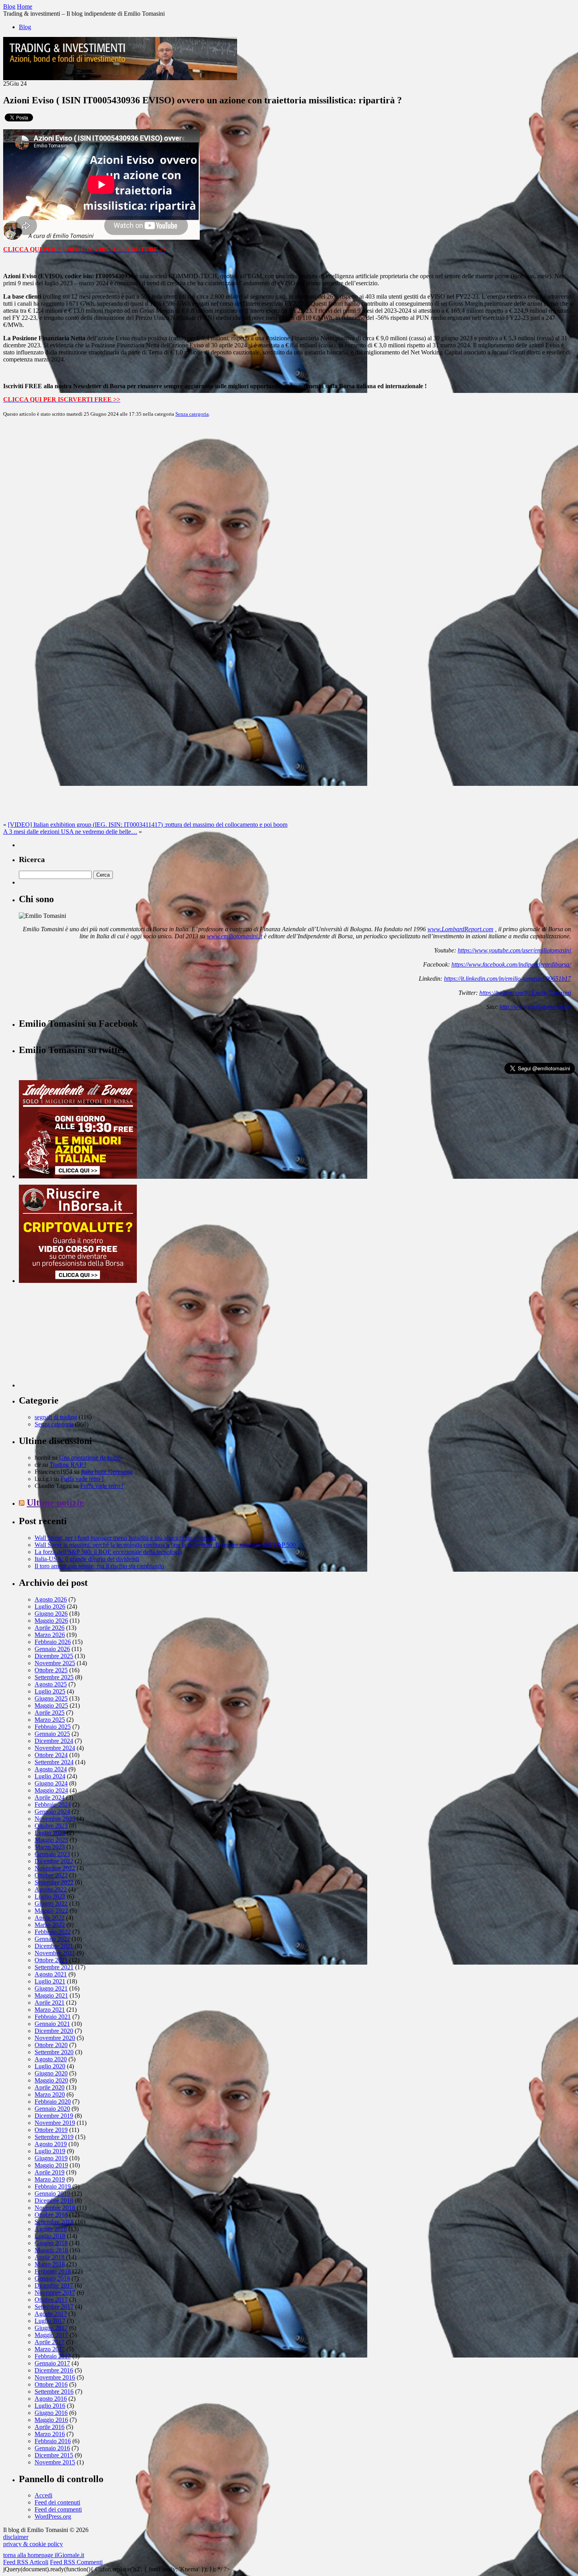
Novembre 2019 (55, 2123)
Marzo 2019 (50, 2179)
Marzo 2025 (50, 1720)
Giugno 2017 (51, 2328)
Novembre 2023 (55, 1819)
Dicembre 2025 (54, 1656)
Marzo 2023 (50, 1847)
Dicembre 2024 (54, 1741)
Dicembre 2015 (54, 2455)
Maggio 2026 (51, 1621)
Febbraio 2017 (53, 2356)
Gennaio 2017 (52, 2363)
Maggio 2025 (51, 1705)
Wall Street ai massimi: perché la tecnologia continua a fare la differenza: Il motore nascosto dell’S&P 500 (165, 1545)
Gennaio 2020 (52, 2109)
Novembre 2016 (55, 2377)
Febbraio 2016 (53, 2441)
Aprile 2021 (50, 2003)
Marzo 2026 (50, 1635)
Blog (25, 27)
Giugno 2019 (51, 2158)
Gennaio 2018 (52, 2278)
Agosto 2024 (51, 1769)
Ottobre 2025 (51, 1670)
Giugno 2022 (51, 1904)
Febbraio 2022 (53, 1932)
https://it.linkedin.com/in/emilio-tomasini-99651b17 (507, 979)
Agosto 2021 (51, 1974)
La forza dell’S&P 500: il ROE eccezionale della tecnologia (108, 1552)
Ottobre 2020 (51, 2045)
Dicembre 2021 (54, 1946)
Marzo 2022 (50, 1925)
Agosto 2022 (51, 1889)
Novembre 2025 (55, 1663)
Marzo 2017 (50, 2349)
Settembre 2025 (54, 1677)
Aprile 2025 (50, 1713)
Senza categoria (192, 414)
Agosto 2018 (51, 2229)
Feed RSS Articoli (26, 2562)
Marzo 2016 (50, 2434)
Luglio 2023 (50, 1833)
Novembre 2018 (55, 2208)
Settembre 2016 (54, 2392)
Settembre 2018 (54, 2222)
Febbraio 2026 (53, 1642)
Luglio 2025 (50, 1691)
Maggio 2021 (51, 1995)
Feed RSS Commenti (76, 2562)
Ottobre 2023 (51, 1826)
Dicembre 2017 (54, 2285)
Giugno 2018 (51, 2243)
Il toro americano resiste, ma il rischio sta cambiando (99, 1566)
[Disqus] (289, 522)
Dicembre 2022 (54, 1861)
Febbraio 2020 (53, 2102)
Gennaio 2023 (52, 1854)
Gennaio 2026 (52, 1649)
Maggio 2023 (51, 1840)
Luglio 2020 (50, 2066)
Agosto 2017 (51, 2314)
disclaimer (16, 2537)
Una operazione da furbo (90, 1458)
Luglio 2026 (50, 1606)
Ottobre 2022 (51, 1875)
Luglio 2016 (50, 2406)
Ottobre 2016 (51, 2384)
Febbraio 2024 (53, 1804)
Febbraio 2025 (53, 1727)
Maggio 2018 (51, 2250)
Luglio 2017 (50, 2321)
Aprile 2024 (50, 1797)
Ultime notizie (55, 1503)
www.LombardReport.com (460, 929)
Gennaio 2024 (52, 1812)
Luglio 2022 (50, 1896)
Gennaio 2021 (52, 2024)
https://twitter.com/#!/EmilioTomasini (525, 993)
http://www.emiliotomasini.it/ (535, 1007)
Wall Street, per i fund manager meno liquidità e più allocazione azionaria (125, 1538)
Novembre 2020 (55, 2038)
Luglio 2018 (50, 2236)
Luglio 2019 (50, 2151)
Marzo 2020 (50, 2094)
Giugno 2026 (51, 1614)
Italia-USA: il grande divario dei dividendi (87, 1559)
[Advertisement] (78, 1338)
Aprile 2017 (50, 2342)
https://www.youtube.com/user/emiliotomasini (514, 950)
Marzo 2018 (50, 2264)
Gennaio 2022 (52, 1939)
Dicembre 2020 (54, 2031)
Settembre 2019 (54, 2137)
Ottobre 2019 (51, 2130)
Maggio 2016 (51, 2420)
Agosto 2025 (51, 1684)
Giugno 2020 (51, 2073)
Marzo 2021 (50, 2010)
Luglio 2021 (50, 1981)
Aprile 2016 (50, 2427)
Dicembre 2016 (54, 2370)
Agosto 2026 (51, 1599)
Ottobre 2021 (51, 1960)
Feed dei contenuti (57, 2502)
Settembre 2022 (54, 1882)
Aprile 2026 (50, 1628)
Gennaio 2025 (52, 1734)
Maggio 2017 (51, 2335)
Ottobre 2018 (51, 2215)
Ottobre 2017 (51, 2300)
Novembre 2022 (55, 1868)
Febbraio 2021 (53, 2017)
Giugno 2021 (51, 1988)
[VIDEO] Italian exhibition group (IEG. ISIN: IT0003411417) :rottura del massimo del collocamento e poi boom (148, 825)
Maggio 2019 (51, 2165)
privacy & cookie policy (33, 2544)
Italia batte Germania (107, 1472)
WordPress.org (53, 2516)
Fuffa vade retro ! (82, 1479)
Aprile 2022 (50, 1918)
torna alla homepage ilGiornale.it (44, 2555)
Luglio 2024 (50, 1776)
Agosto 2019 (51, 2144)
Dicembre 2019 (54, 2116)
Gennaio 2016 (52, 2448)
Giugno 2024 (51, 1783)
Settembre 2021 (54, 1967)
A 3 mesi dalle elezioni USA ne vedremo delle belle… (70, 832)
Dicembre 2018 (54, 2201)
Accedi (43, 2495)
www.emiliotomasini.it (235, 936)
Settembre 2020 (54, 2052)
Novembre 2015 (55, 2462)
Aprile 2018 (50, 2257)
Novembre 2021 (55, 1953)
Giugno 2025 (51, 1698)
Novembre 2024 (55, 1748)
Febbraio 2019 (53, 2186)
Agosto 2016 (51, 2399)
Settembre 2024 (54, 1762)
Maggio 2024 (51, 1790)
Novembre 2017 (55, 2293)
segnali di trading (56, 1417)
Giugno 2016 (51, 2413)
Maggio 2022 (51, 1911)
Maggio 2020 (51, 2080)
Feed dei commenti (58, 2509)
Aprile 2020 (50, 2087)
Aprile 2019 (50, 2172)
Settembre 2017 (54, 2307)
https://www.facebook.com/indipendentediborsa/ (511, 964)
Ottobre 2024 (51, 1755)
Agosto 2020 (51, 2059)
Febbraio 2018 (53, 2271)
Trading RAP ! (68, 1465)
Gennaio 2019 (52, 2193)
